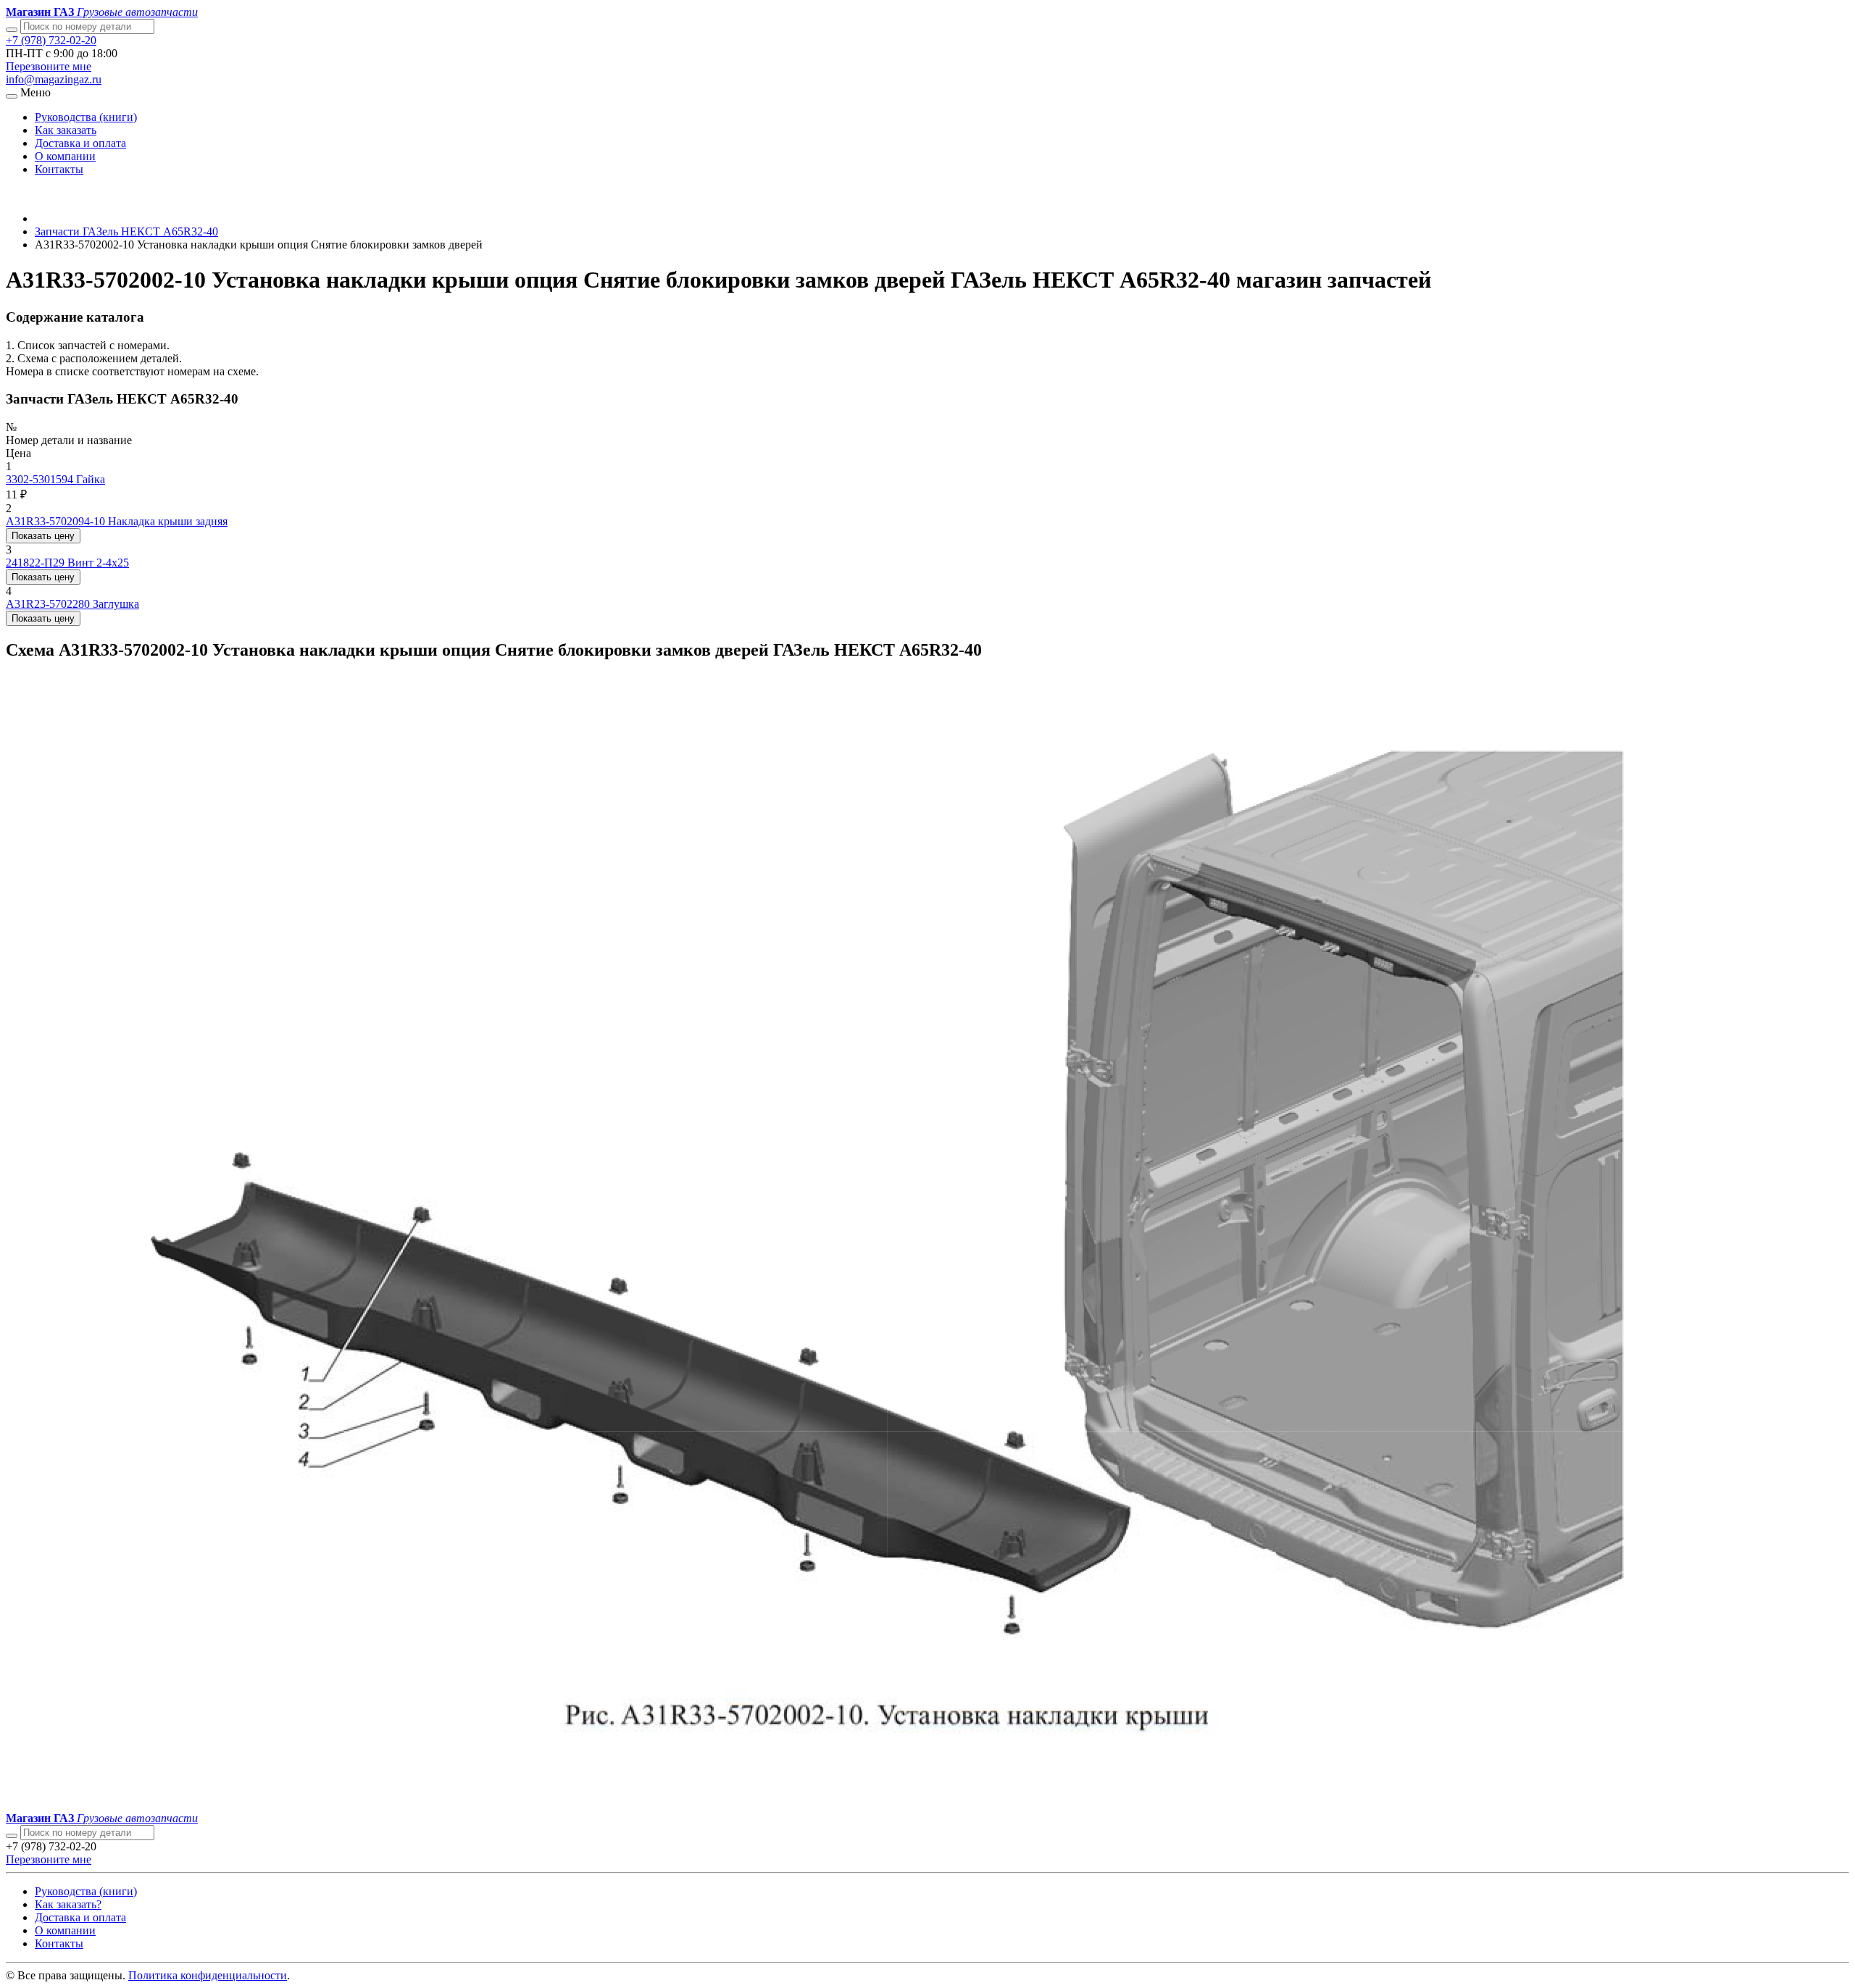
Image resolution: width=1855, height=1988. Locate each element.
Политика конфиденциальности (208, 1975)
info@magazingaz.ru (54, 79)
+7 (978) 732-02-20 (51, 40)
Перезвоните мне (49, 66)
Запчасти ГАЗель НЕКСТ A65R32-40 (126, 231)
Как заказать (66, 130)
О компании (65, 156)
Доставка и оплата (80, 143)
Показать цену (43, 536)
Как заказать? (68, 1904)
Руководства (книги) (86, 117)
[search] (12, 1836)
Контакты (59, 169)
